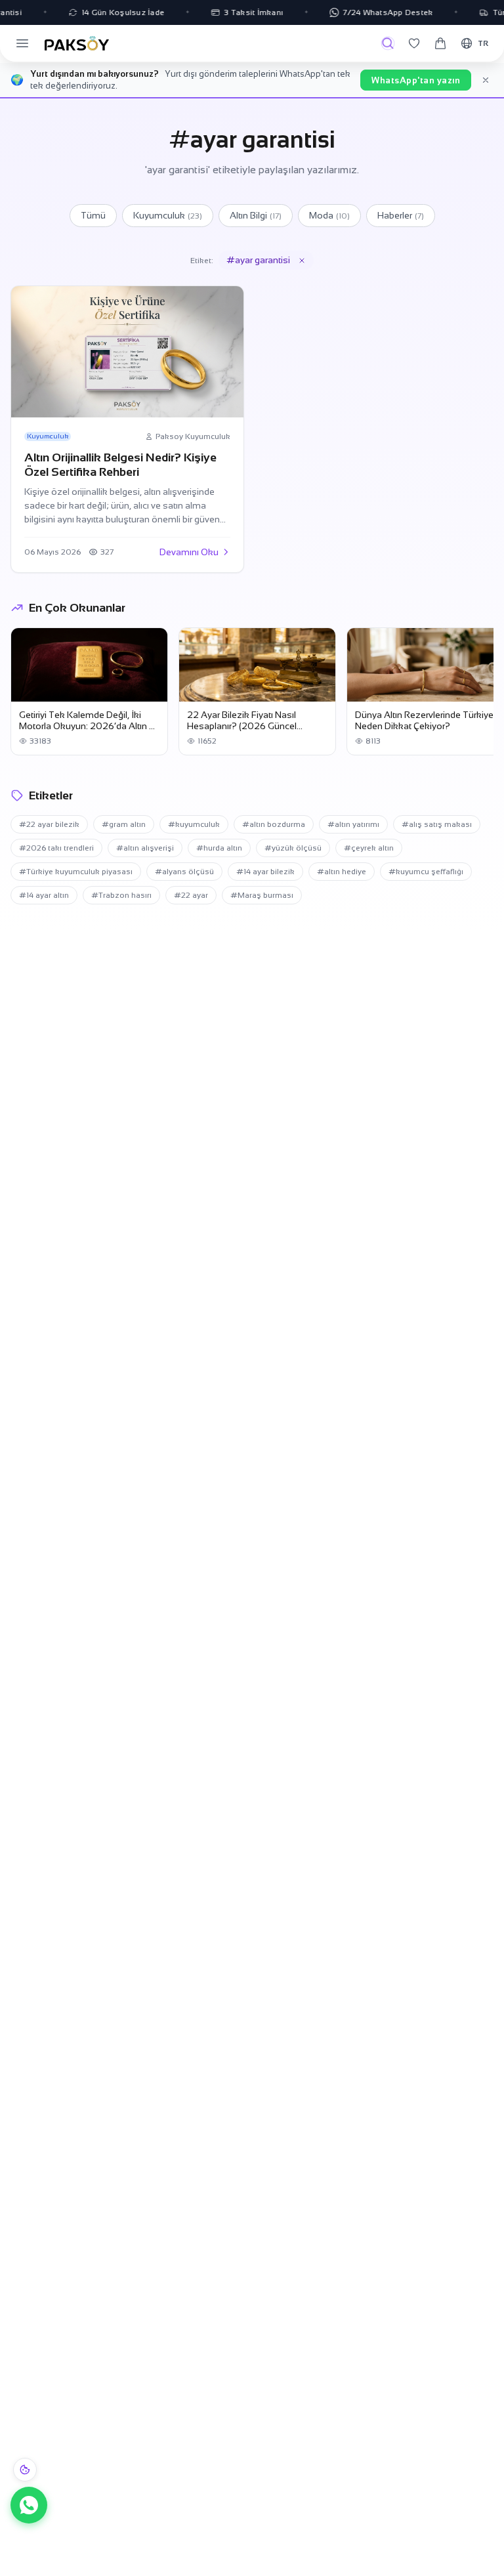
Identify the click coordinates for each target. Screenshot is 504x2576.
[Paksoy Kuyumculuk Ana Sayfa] (77, 43)
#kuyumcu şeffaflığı (426, 872)
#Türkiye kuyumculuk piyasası (76, 872)
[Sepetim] (440, 43)
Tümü (93, 215)
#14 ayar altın (44, 895)
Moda (329, 215)
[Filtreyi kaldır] (302, 261)
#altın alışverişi (145, 848)
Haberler (401, 215)
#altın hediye (342, 872)
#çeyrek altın (369, 848)
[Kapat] (486, 80)
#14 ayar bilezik (265, 872)
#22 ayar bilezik (49, 824)
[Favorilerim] (414, 43)
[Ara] (388, 43)
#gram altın (124, 824)
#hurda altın (219, 848)
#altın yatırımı (353, 824)
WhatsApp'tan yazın (416, 80)
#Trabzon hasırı (121, 895)
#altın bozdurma (274, 824)
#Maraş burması (262, 895)
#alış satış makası (437, 824)
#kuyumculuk (194, 824)
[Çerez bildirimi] (25, 2470)
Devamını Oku (189, 552)
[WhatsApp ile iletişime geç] (29, 2505)
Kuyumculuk (168, 215)
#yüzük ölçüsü (293, 848)
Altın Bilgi (256, 215)
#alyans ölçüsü (184, 872)
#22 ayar (191, 895)
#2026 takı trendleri (56, 848)
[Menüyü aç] (22, 43)
